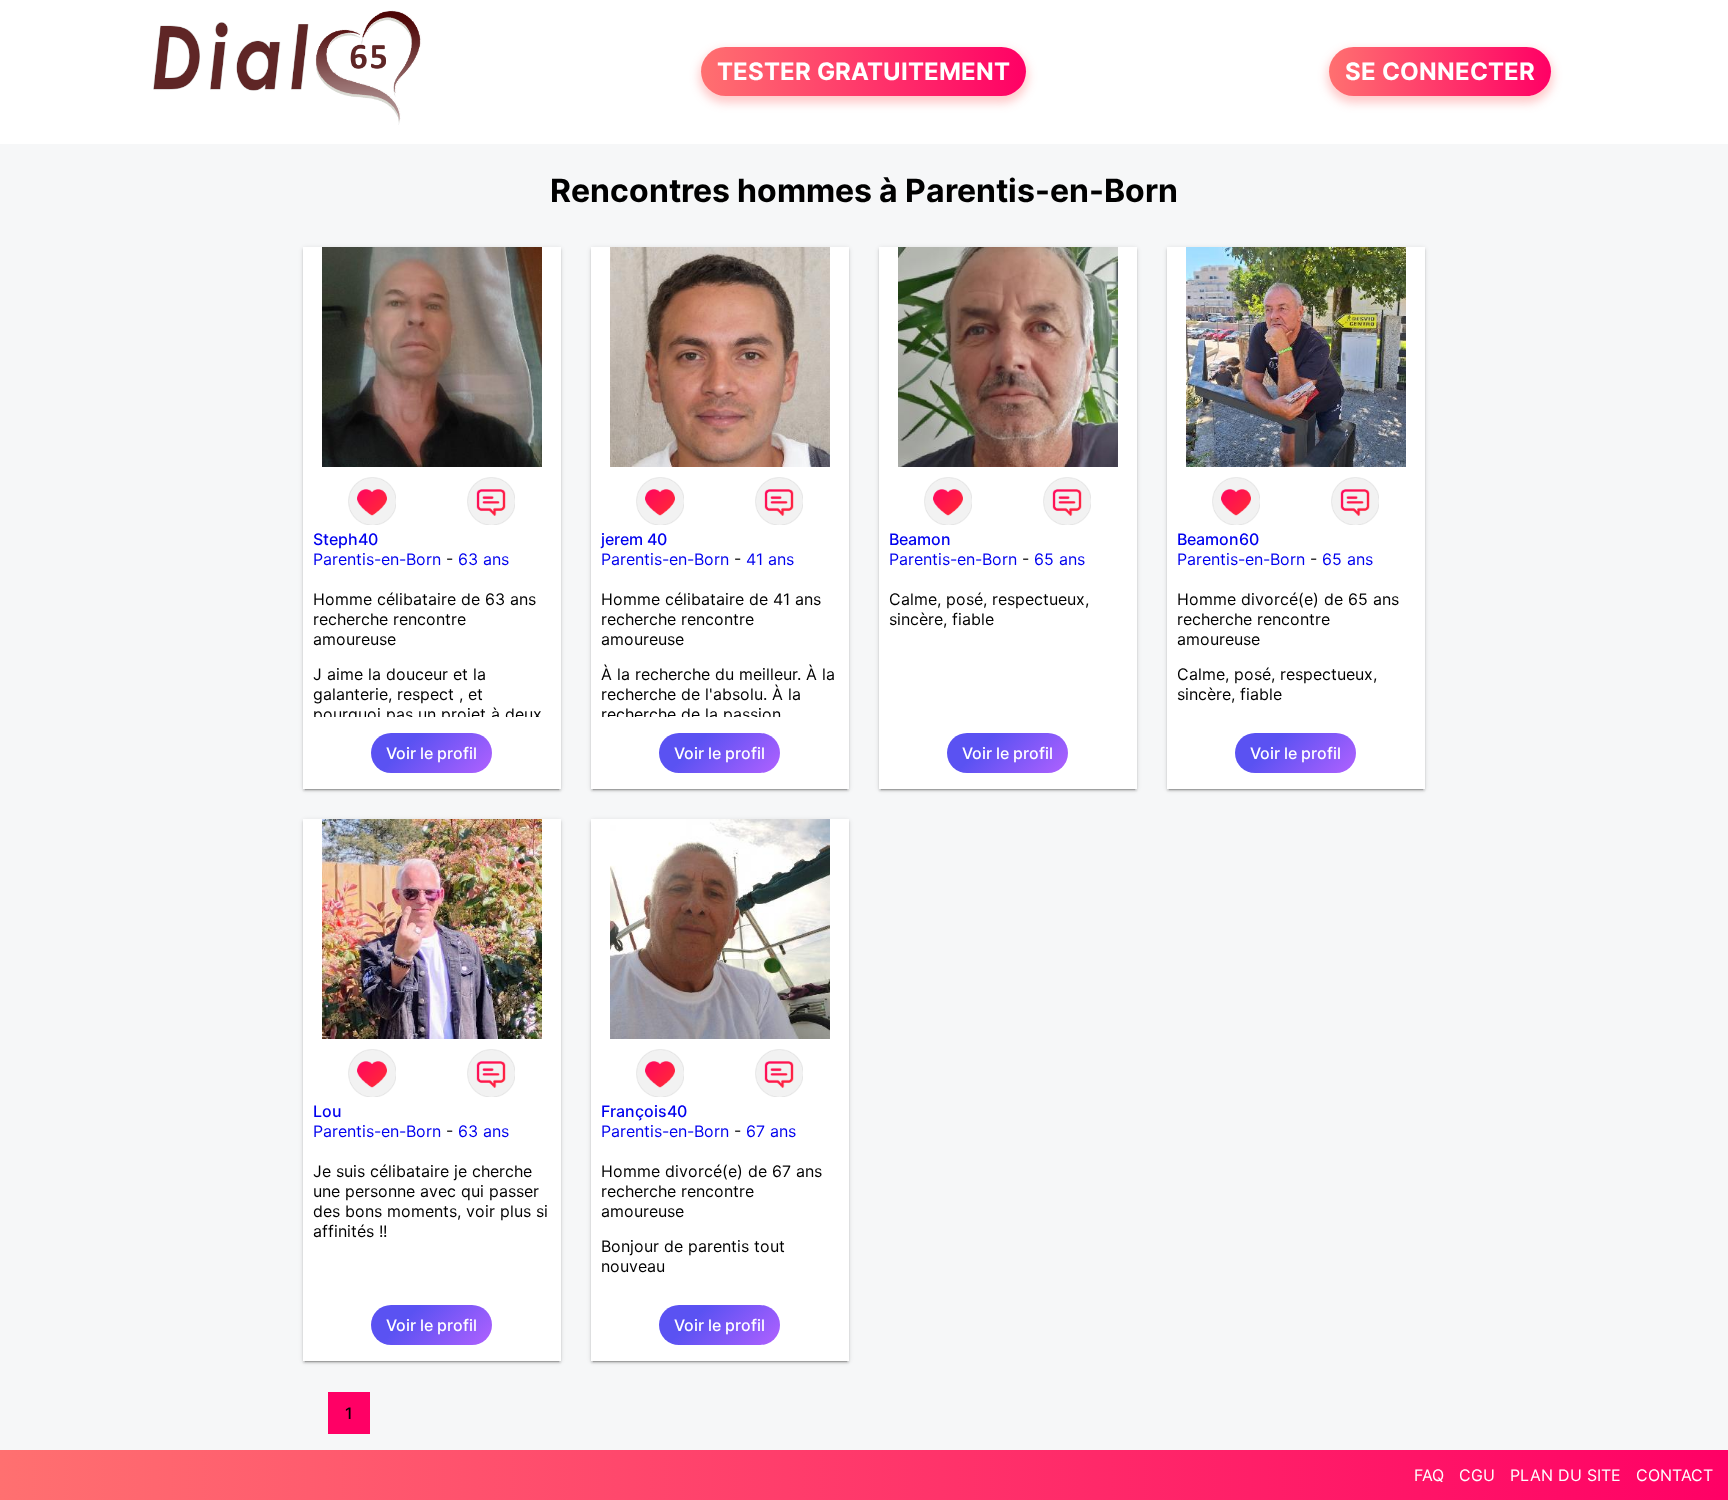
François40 (644, 1111)
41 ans (770, 559)
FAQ (1429, 1475)
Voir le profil (431, 753)
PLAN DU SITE (1565, 1475)
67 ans (771, 1131)
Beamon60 (1218, 539)
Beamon (920, 539)
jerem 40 (634, 539)
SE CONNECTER (1440, 71)
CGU (1477, 1475)
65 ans (1059, 559)
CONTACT (1674, 1475)
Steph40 (345, 539)
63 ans (483, 559)
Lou (327, 1111)
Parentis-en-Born (377, 559)
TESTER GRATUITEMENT (863, 71)
